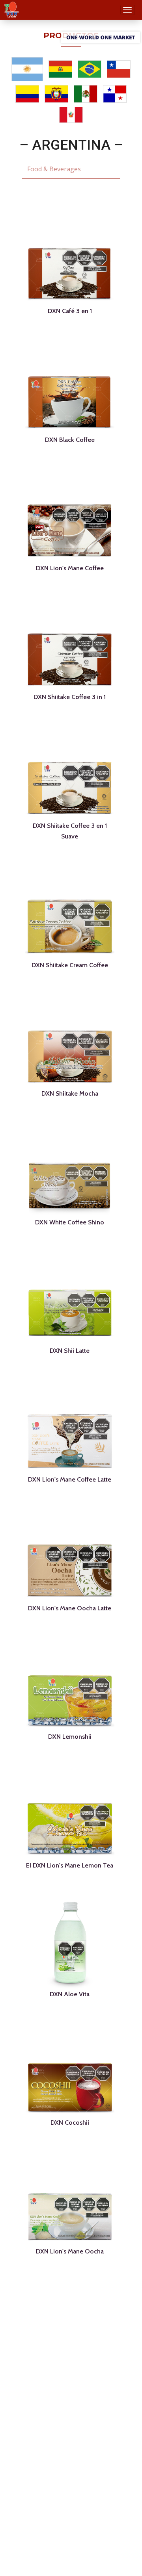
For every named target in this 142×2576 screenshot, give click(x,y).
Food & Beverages (54, 169)
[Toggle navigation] (128, 10)
